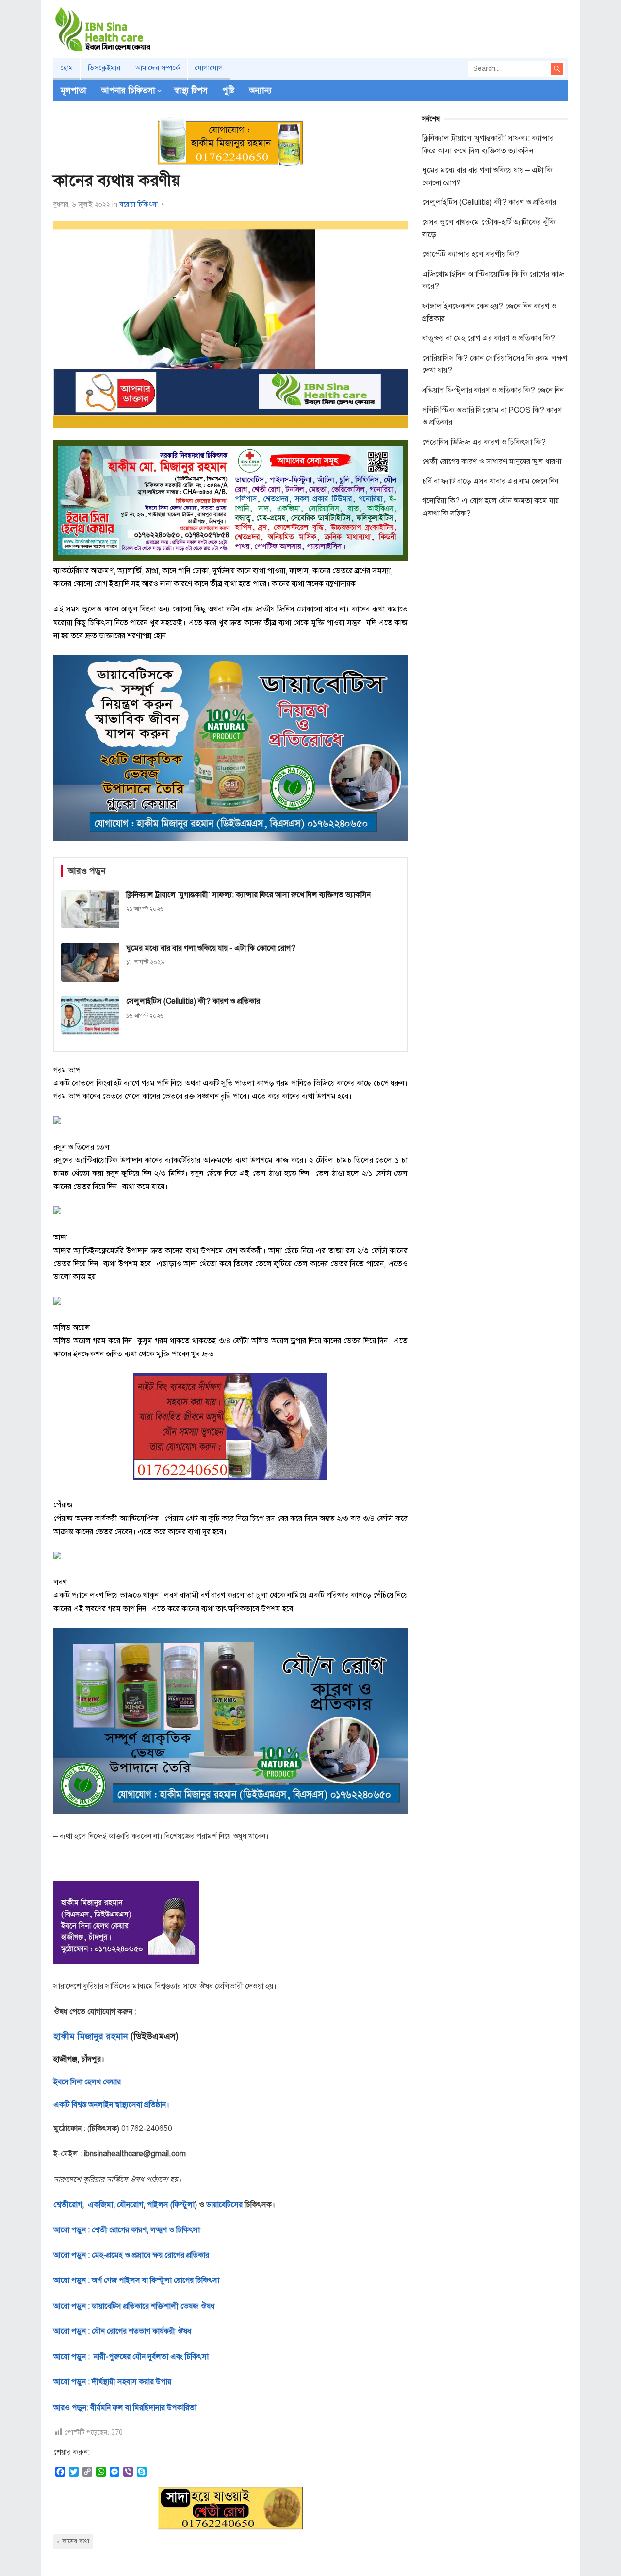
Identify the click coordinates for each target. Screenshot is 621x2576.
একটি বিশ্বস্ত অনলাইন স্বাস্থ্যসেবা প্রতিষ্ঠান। (111, 2105)
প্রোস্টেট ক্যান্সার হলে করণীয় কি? (471, 254)
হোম (67, 68)
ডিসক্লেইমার (104, 68)
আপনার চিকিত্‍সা (128, 91)
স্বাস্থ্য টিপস (191, 91)
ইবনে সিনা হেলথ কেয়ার (87, 2082)
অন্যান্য (260, 91)
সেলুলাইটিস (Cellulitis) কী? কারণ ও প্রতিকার (489, 202)
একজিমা (99, 2205)
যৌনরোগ (130, 2205)
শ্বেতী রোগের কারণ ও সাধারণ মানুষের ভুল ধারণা (492, 462)
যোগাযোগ (209, 68)
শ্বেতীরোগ (68, 2205)
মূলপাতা (74, 91)
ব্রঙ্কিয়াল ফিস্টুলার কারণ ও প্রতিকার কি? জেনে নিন (493, 390)
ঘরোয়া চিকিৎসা (139, 205)
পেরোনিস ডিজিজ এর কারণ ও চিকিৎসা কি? (484, 442)
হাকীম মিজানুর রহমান (91, 2036)
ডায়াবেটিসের (224, 2205)
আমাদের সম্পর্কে (158, 68)
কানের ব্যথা (76, 2541)
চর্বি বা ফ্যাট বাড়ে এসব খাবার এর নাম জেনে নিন (490, 481)
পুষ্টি (228, 91)
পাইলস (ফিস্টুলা (170, 2205)
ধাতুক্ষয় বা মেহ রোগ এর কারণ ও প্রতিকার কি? (489, 338)
